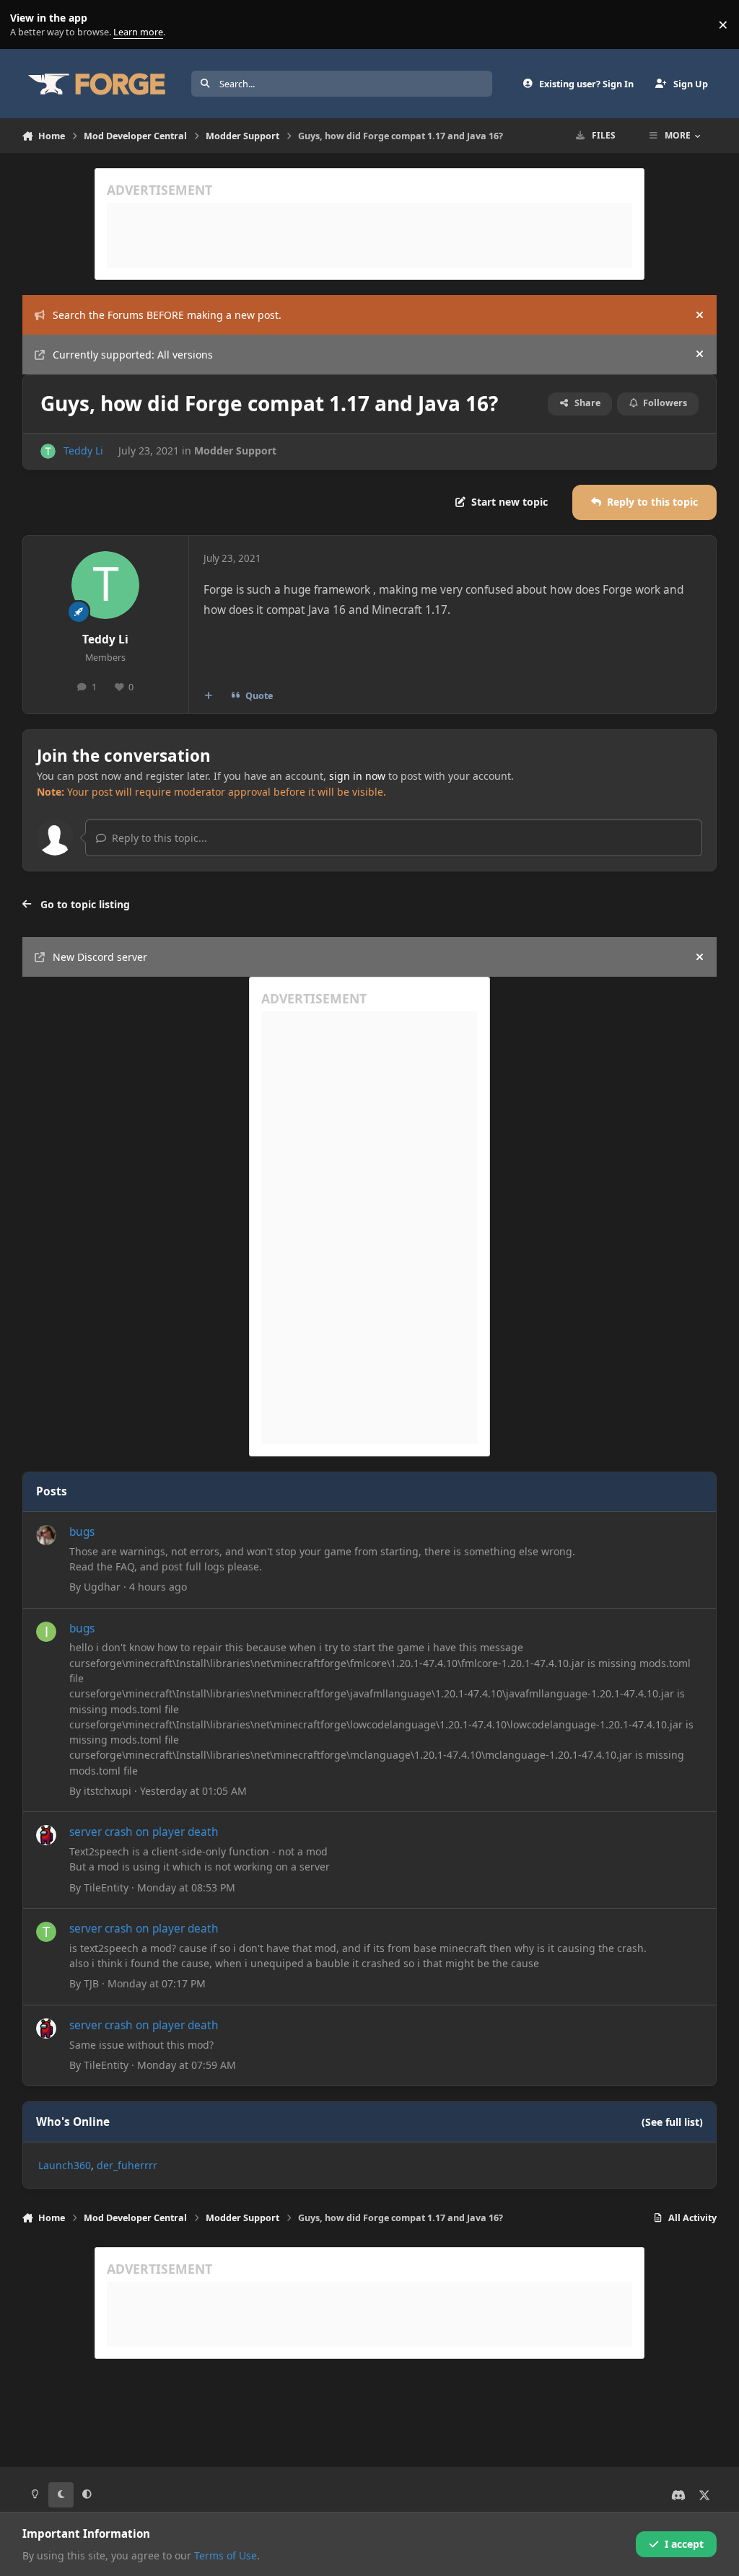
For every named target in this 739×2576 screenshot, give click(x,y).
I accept (684, 2544)
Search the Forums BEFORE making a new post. (167, 315)
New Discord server (100, 957)
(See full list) (672, 2122)
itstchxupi (108, 1791)
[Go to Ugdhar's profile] (46, 1535)
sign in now (357, 776)
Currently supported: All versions (133, 355)
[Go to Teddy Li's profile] (48, 451)
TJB (91, 1983)
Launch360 (65, 2165)
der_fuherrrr (127, 2165)
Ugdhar (102, 1587)
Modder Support (235, 450)
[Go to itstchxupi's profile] (46, 1632)
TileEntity (106, 1887)
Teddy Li (83, 450)
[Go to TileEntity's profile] (46, 1835)
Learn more (28, 25)
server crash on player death (144, 1832)
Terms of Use (226, 2555)
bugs (82, 1532)
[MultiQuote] (208, 696)
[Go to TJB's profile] (46, 1932)
